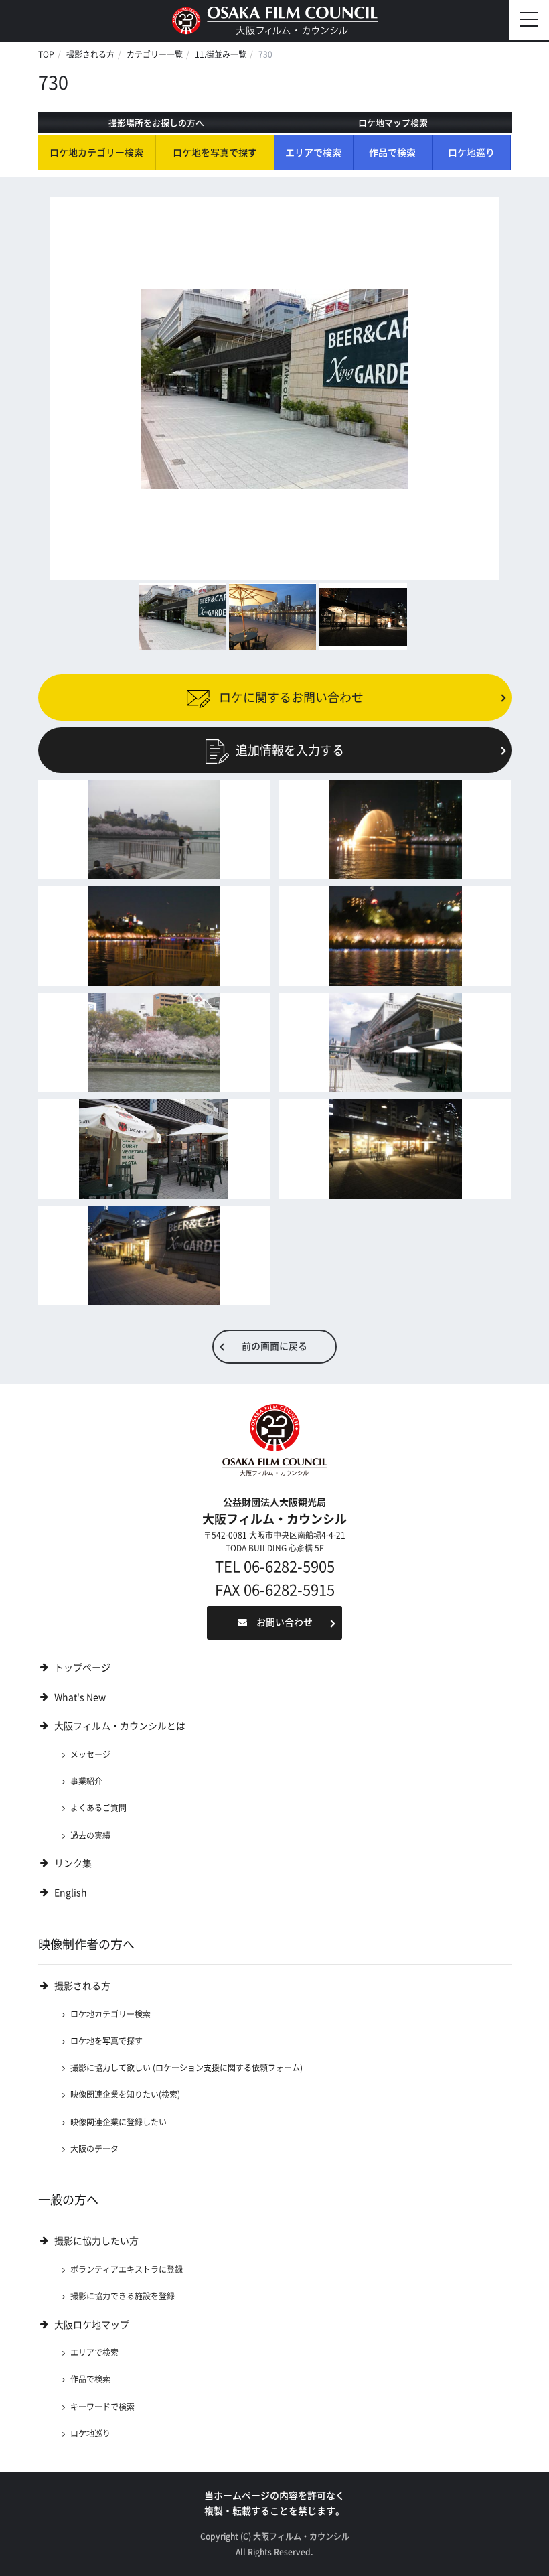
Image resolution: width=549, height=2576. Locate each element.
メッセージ (90, 1754)
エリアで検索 (313, 153)
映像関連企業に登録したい (119, 2122)
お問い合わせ (285, 1622)
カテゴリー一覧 (155, 54)
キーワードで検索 (102, 2407)
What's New (80, 1697)
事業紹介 (86, 1781)
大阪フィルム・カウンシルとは (120, 1726)
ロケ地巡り (471, 153)
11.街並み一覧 (221, 54)
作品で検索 (392, 153)
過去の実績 (90, 1835)
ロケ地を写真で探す (215, 153)
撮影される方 (90, 54)
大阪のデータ (94, 2149)
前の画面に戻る (274, 1346)
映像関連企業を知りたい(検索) (125, 2094)
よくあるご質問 (98, 1808)
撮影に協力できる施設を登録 (123, 2296)
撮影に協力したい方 (96, 2241)
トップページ (82, 1668)
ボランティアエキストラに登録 (127, 2269)
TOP (46, 54)
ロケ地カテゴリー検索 (96, 153)
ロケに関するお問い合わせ (290, 697)
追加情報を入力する (290, 750)
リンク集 (73, 1863)
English (71, 1893)
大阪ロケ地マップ (92, 2325)
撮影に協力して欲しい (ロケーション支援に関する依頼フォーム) (186, 2068)
